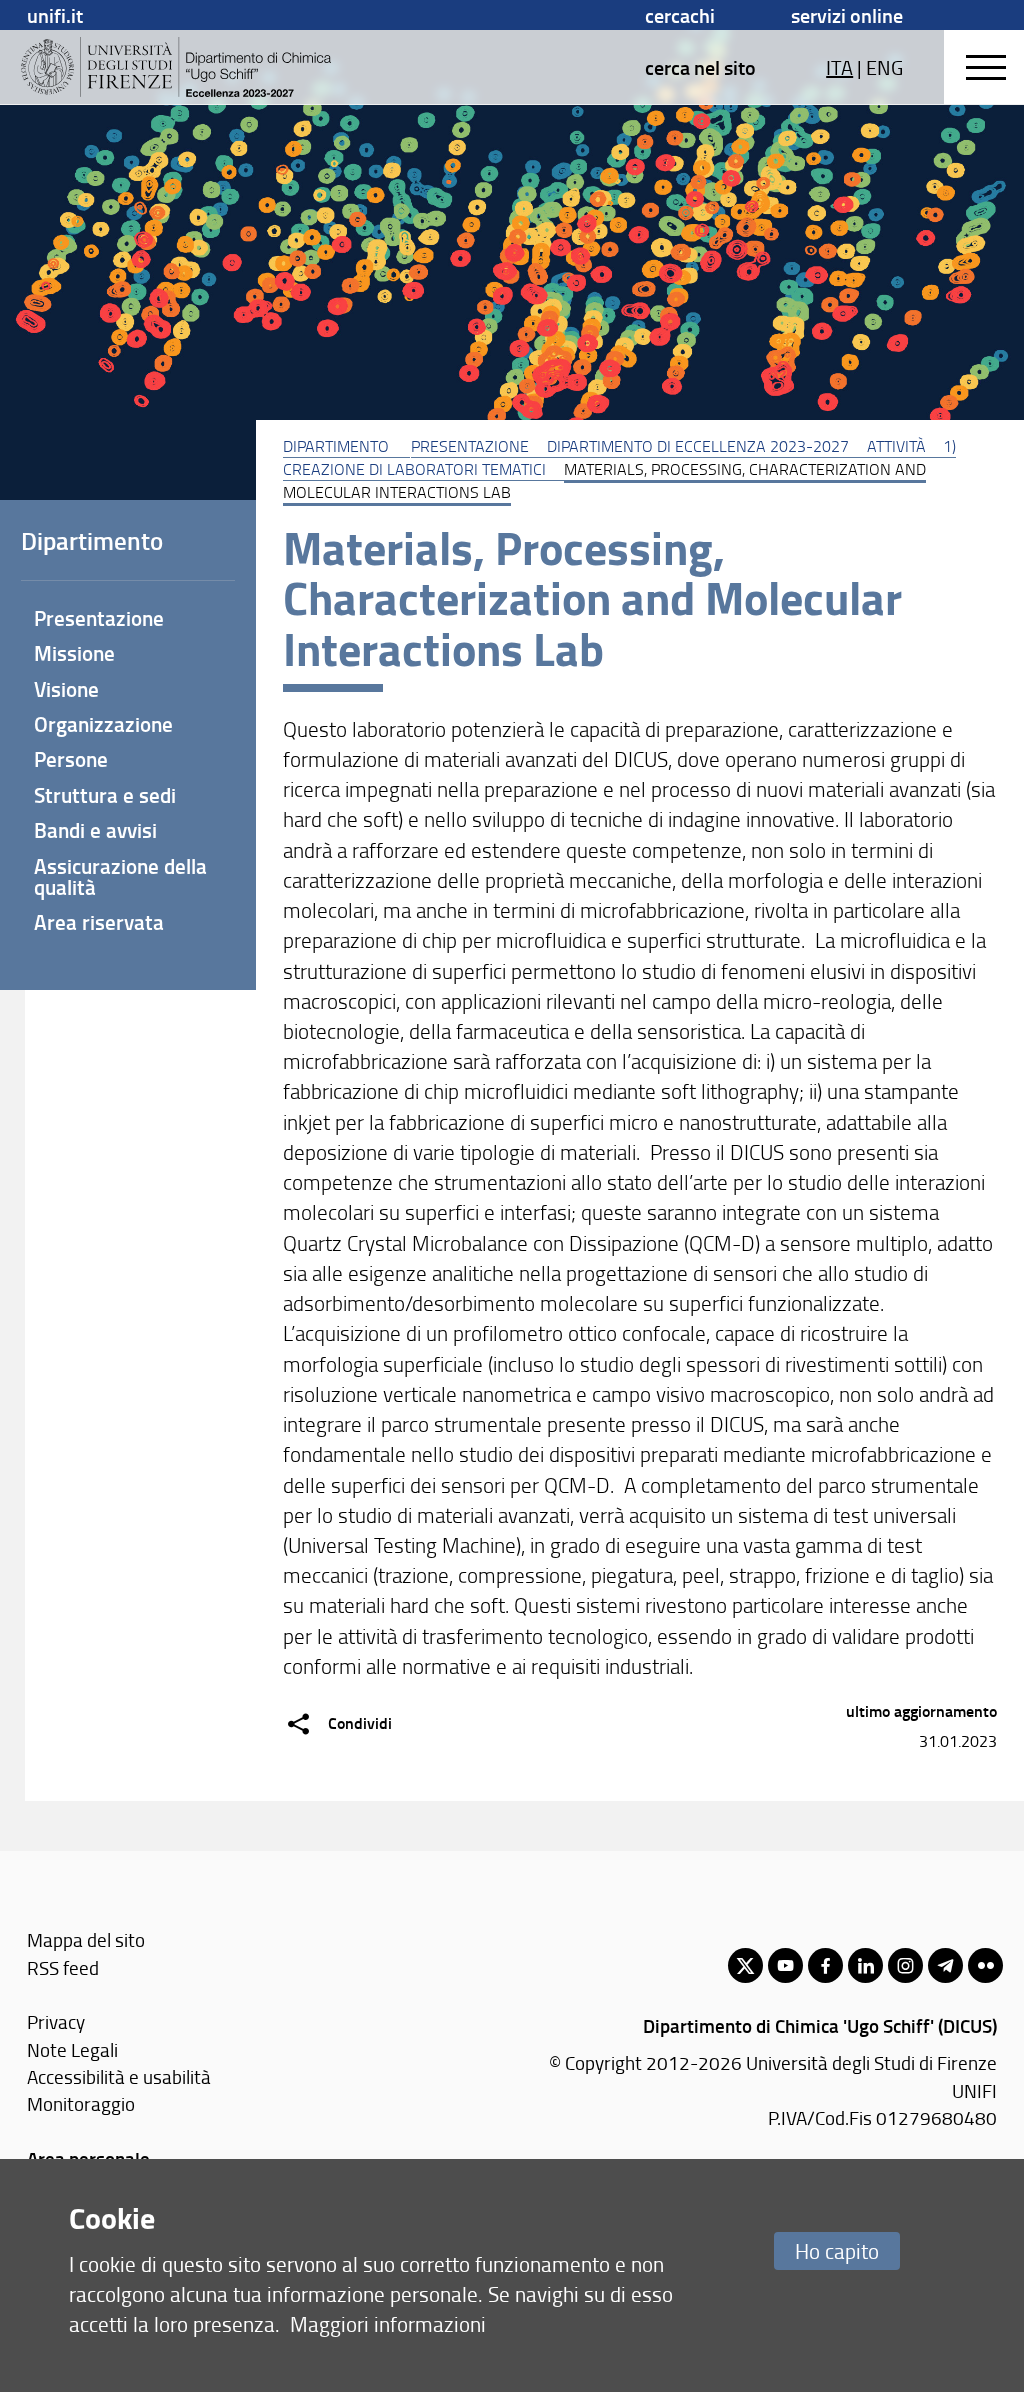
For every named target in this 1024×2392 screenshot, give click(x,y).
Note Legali (72, 2049)
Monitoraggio (81, 2103)
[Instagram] (905, 1965)
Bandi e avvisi (95, 830)
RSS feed (63, 1967)
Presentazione (470, 446)
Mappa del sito (86, 1939)
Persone (71, 759)
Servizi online (847, 15)
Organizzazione (103, 724)
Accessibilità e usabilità (119, 2076)
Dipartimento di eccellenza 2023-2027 (698, 446)
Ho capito (837, 2250)
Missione (74, 653)
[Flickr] (985, 1965)
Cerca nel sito (700, 67)
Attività (896, 446)
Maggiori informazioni (388, 2323)
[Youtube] (785, 1965)
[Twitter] (745, 1965)
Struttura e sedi (105, 795)
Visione (66, 689)
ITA (839, 67)
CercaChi (680, 15)
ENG (884, 67)
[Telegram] (945, 1965)
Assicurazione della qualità (120, 876)
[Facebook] (825, 1965)
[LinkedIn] (865, 1965)
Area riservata (99, 922)
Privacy (56, 2021)
